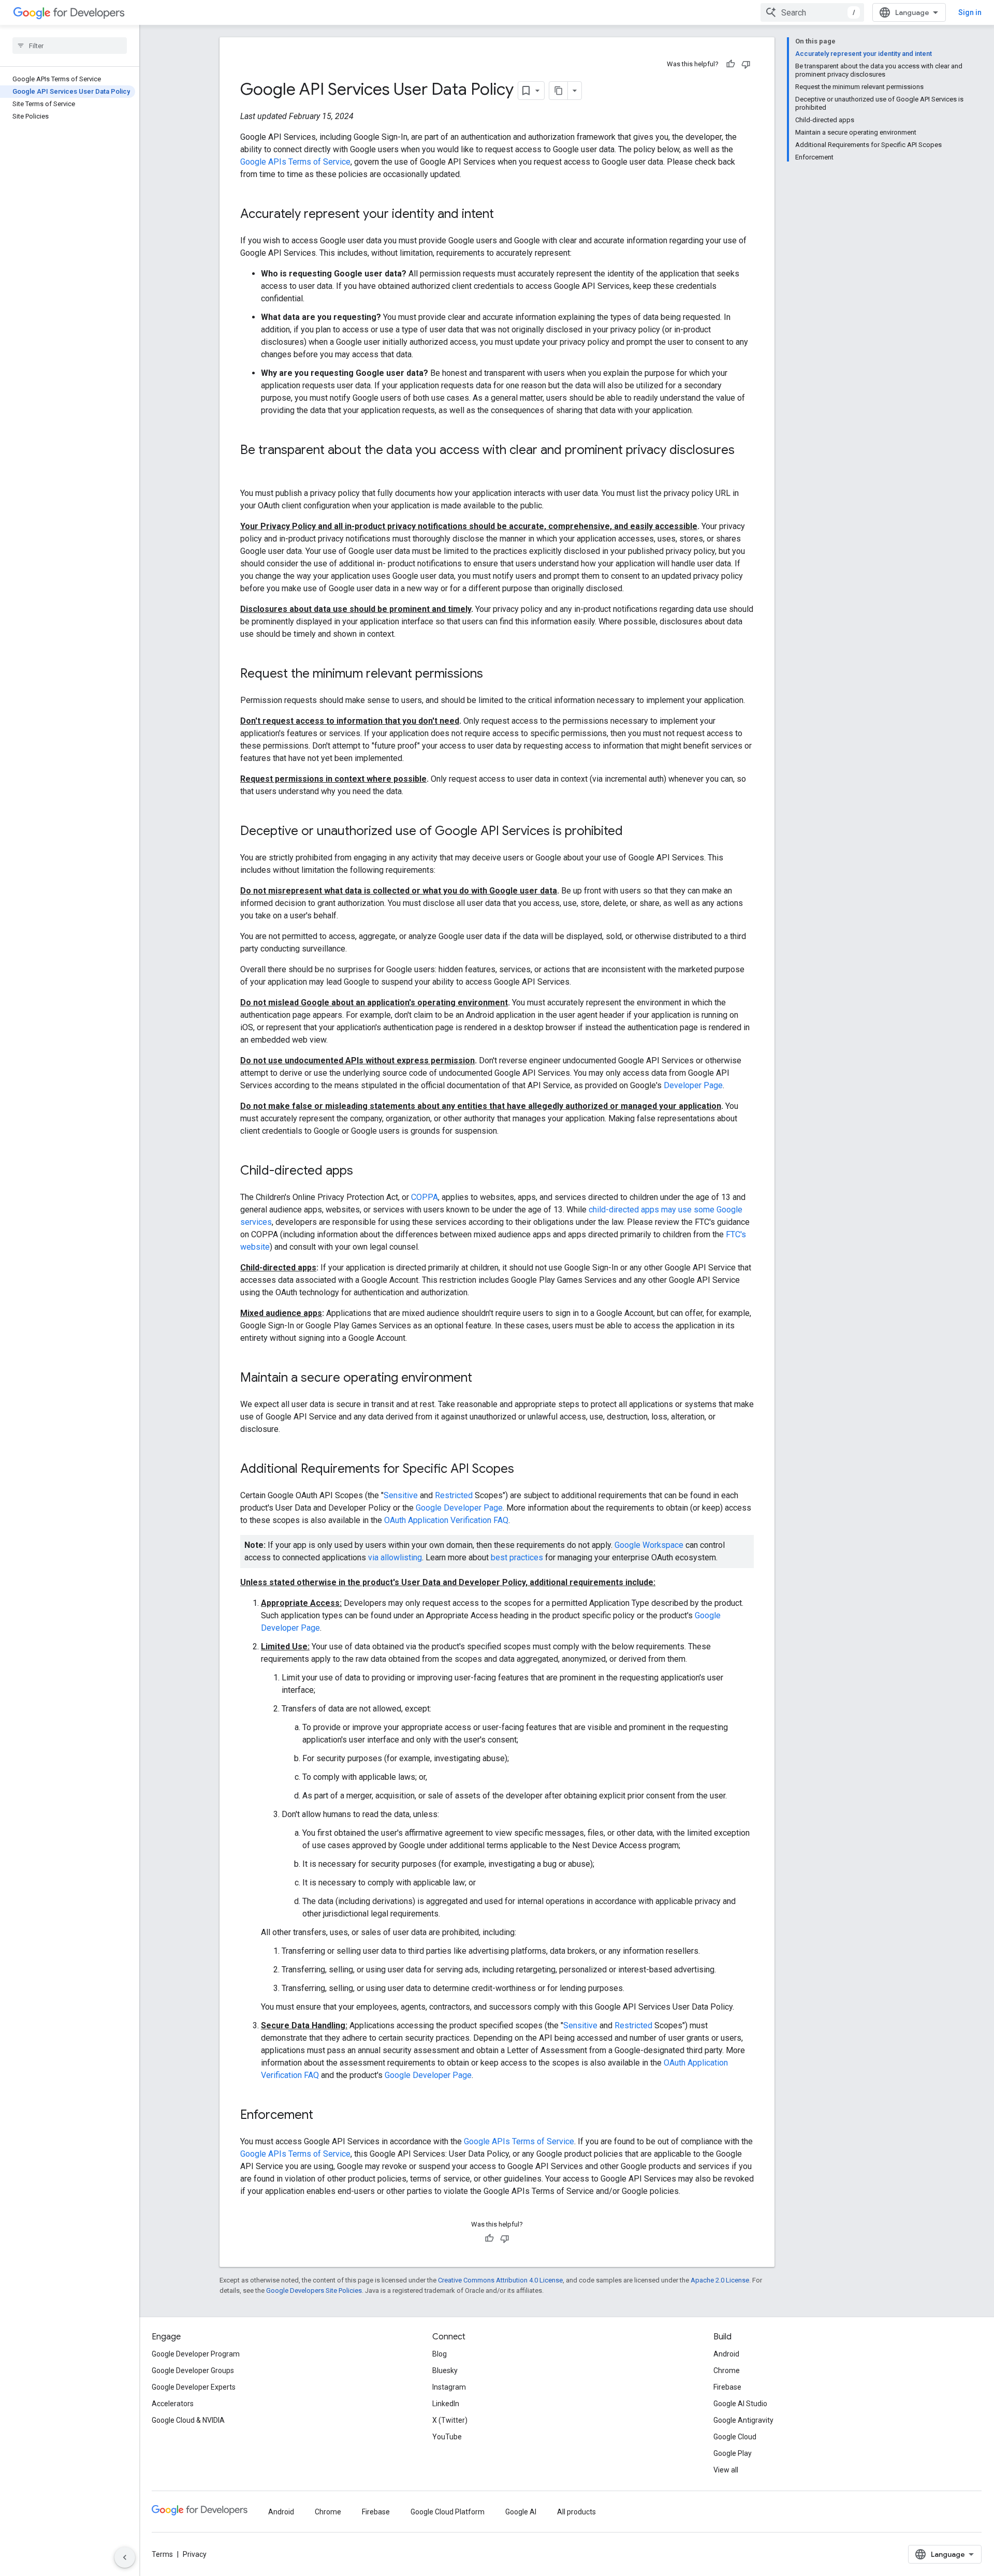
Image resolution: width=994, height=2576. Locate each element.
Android (726, 2354)
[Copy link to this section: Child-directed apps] (363, 1172)
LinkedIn (446, 2404)
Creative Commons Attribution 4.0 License (500, 2280)
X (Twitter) (450, 2420)
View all (726, 2470)
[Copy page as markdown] (559, 91)
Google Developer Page (459, 1508)
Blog (440, 2354)
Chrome (727, 2370)
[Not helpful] (746, 64)
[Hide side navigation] (125, 2557)
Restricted (454, 1495)
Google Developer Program (196, 2354)
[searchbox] (70, 46)
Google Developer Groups (193, 2370)
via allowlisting (395, 1557)
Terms (162, 2554)
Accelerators (173, 2404)
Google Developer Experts (194, 2387)
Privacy (195, 2554)
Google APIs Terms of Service (295, 162)
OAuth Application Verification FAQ (446, 1520)
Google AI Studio (740, 2404)
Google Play (733, 2453)
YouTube (447, 2437)
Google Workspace (649, 1545)
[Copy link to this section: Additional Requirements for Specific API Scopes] (524, 1470)
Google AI (521, 2512)
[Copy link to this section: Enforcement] (324, 2116)
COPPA (425, 1197)
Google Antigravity (743, 2420)
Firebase (727, 2387)
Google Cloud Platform (448, 2512)
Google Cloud (735, 2437)
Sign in (970, 12)
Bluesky (445, 2370)
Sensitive (401, 1495)
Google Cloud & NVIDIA (188, 2420)
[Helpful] (730, 64)
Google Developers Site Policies (314, 2290)
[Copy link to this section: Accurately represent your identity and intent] (504, 215)
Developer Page (693, 1085)
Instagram (449, 2387)
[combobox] (812, 12)
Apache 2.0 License (720, 2280)
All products (576, 2512)
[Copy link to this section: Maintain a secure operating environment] (483, 1379)
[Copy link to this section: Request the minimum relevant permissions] (493, 675)
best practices (517, 1557)
